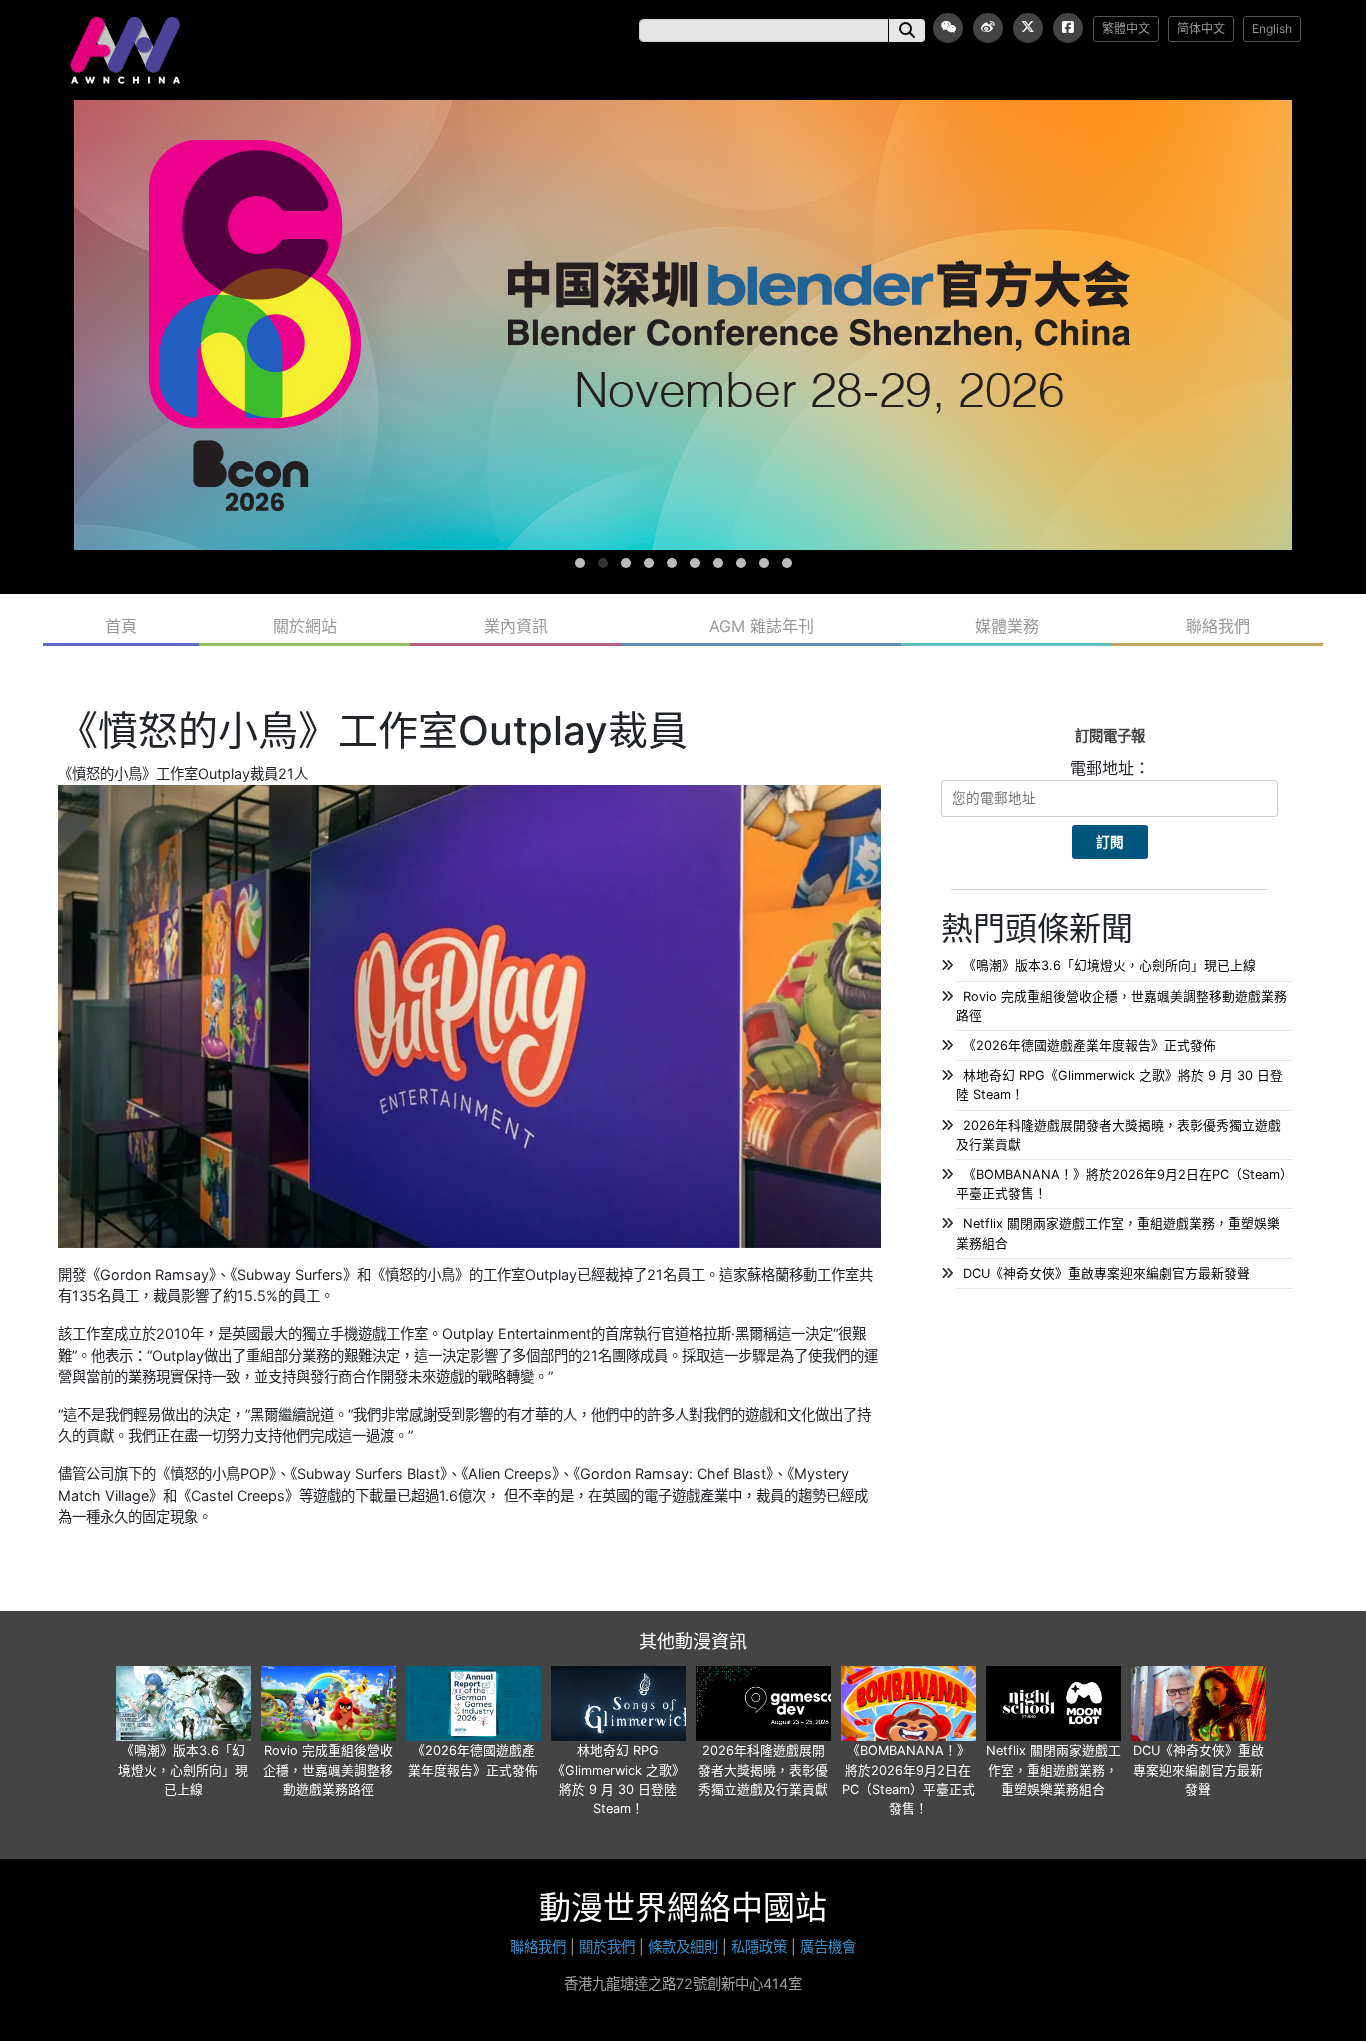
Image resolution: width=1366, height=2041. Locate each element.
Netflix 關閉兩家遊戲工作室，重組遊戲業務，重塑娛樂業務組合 (1053, 1769)
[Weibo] (988, 28)
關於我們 (607, 1946)
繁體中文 (1126, 28)
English (1272, 28)
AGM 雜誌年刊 (761, 626)
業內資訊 (516, 626)
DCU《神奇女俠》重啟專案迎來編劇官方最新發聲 (1106, 1273)
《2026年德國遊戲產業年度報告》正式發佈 (1089, 1045)
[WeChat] (948, 28)
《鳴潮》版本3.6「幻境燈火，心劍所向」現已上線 (1109, 965)
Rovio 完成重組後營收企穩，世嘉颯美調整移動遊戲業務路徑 (328, 1769)
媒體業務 (1007, 626)
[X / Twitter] (1028, 28)
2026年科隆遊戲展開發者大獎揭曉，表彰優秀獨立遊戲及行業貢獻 (763, 1769)
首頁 (121, 626)
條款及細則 (683, 1946)
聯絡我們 (1218, 626)
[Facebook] (1068, 28)
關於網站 (305, 626)
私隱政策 (759, 1946)
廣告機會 (828, 1946)
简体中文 (1201, 28)
